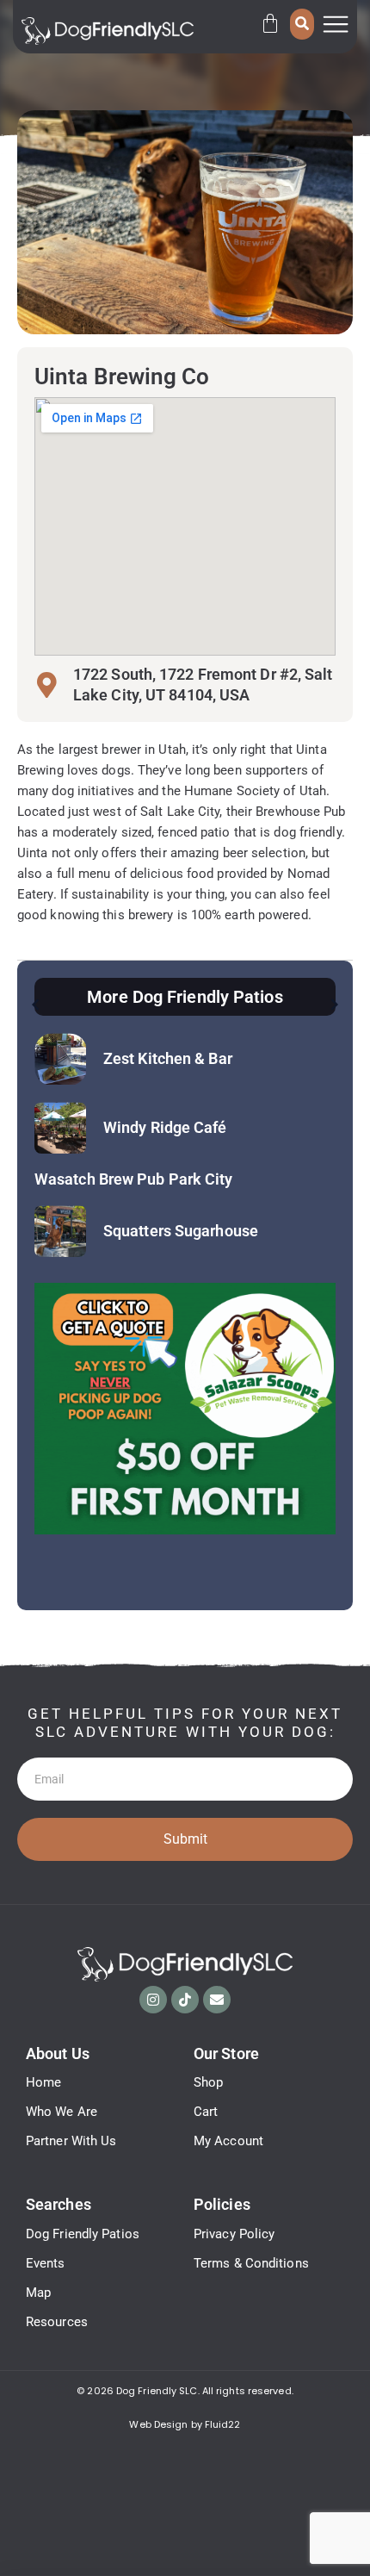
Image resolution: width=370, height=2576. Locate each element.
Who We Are (62, 2112)
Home (43, 2082)
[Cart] (270, 23)
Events (46, 2263)
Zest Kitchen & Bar (168, 1058)
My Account (228, 2141)
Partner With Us (71, 2141)
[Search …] (302, 24)
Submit (185, 1839)
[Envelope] (217, 2000)
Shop (208, 2082)
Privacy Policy (234, 2234)
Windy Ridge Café (165, 1127)
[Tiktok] (185, 2000)
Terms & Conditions (251, 2263)
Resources (57, 2322)
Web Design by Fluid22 (185, 2424)
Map (38, 2293)
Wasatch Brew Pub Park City (134, 1179)
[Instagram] (153, 2000)
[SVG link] (108, 31)
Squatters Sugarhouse (181, 1231)
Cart (206, 2112)
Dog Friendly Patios (83, 2234)
